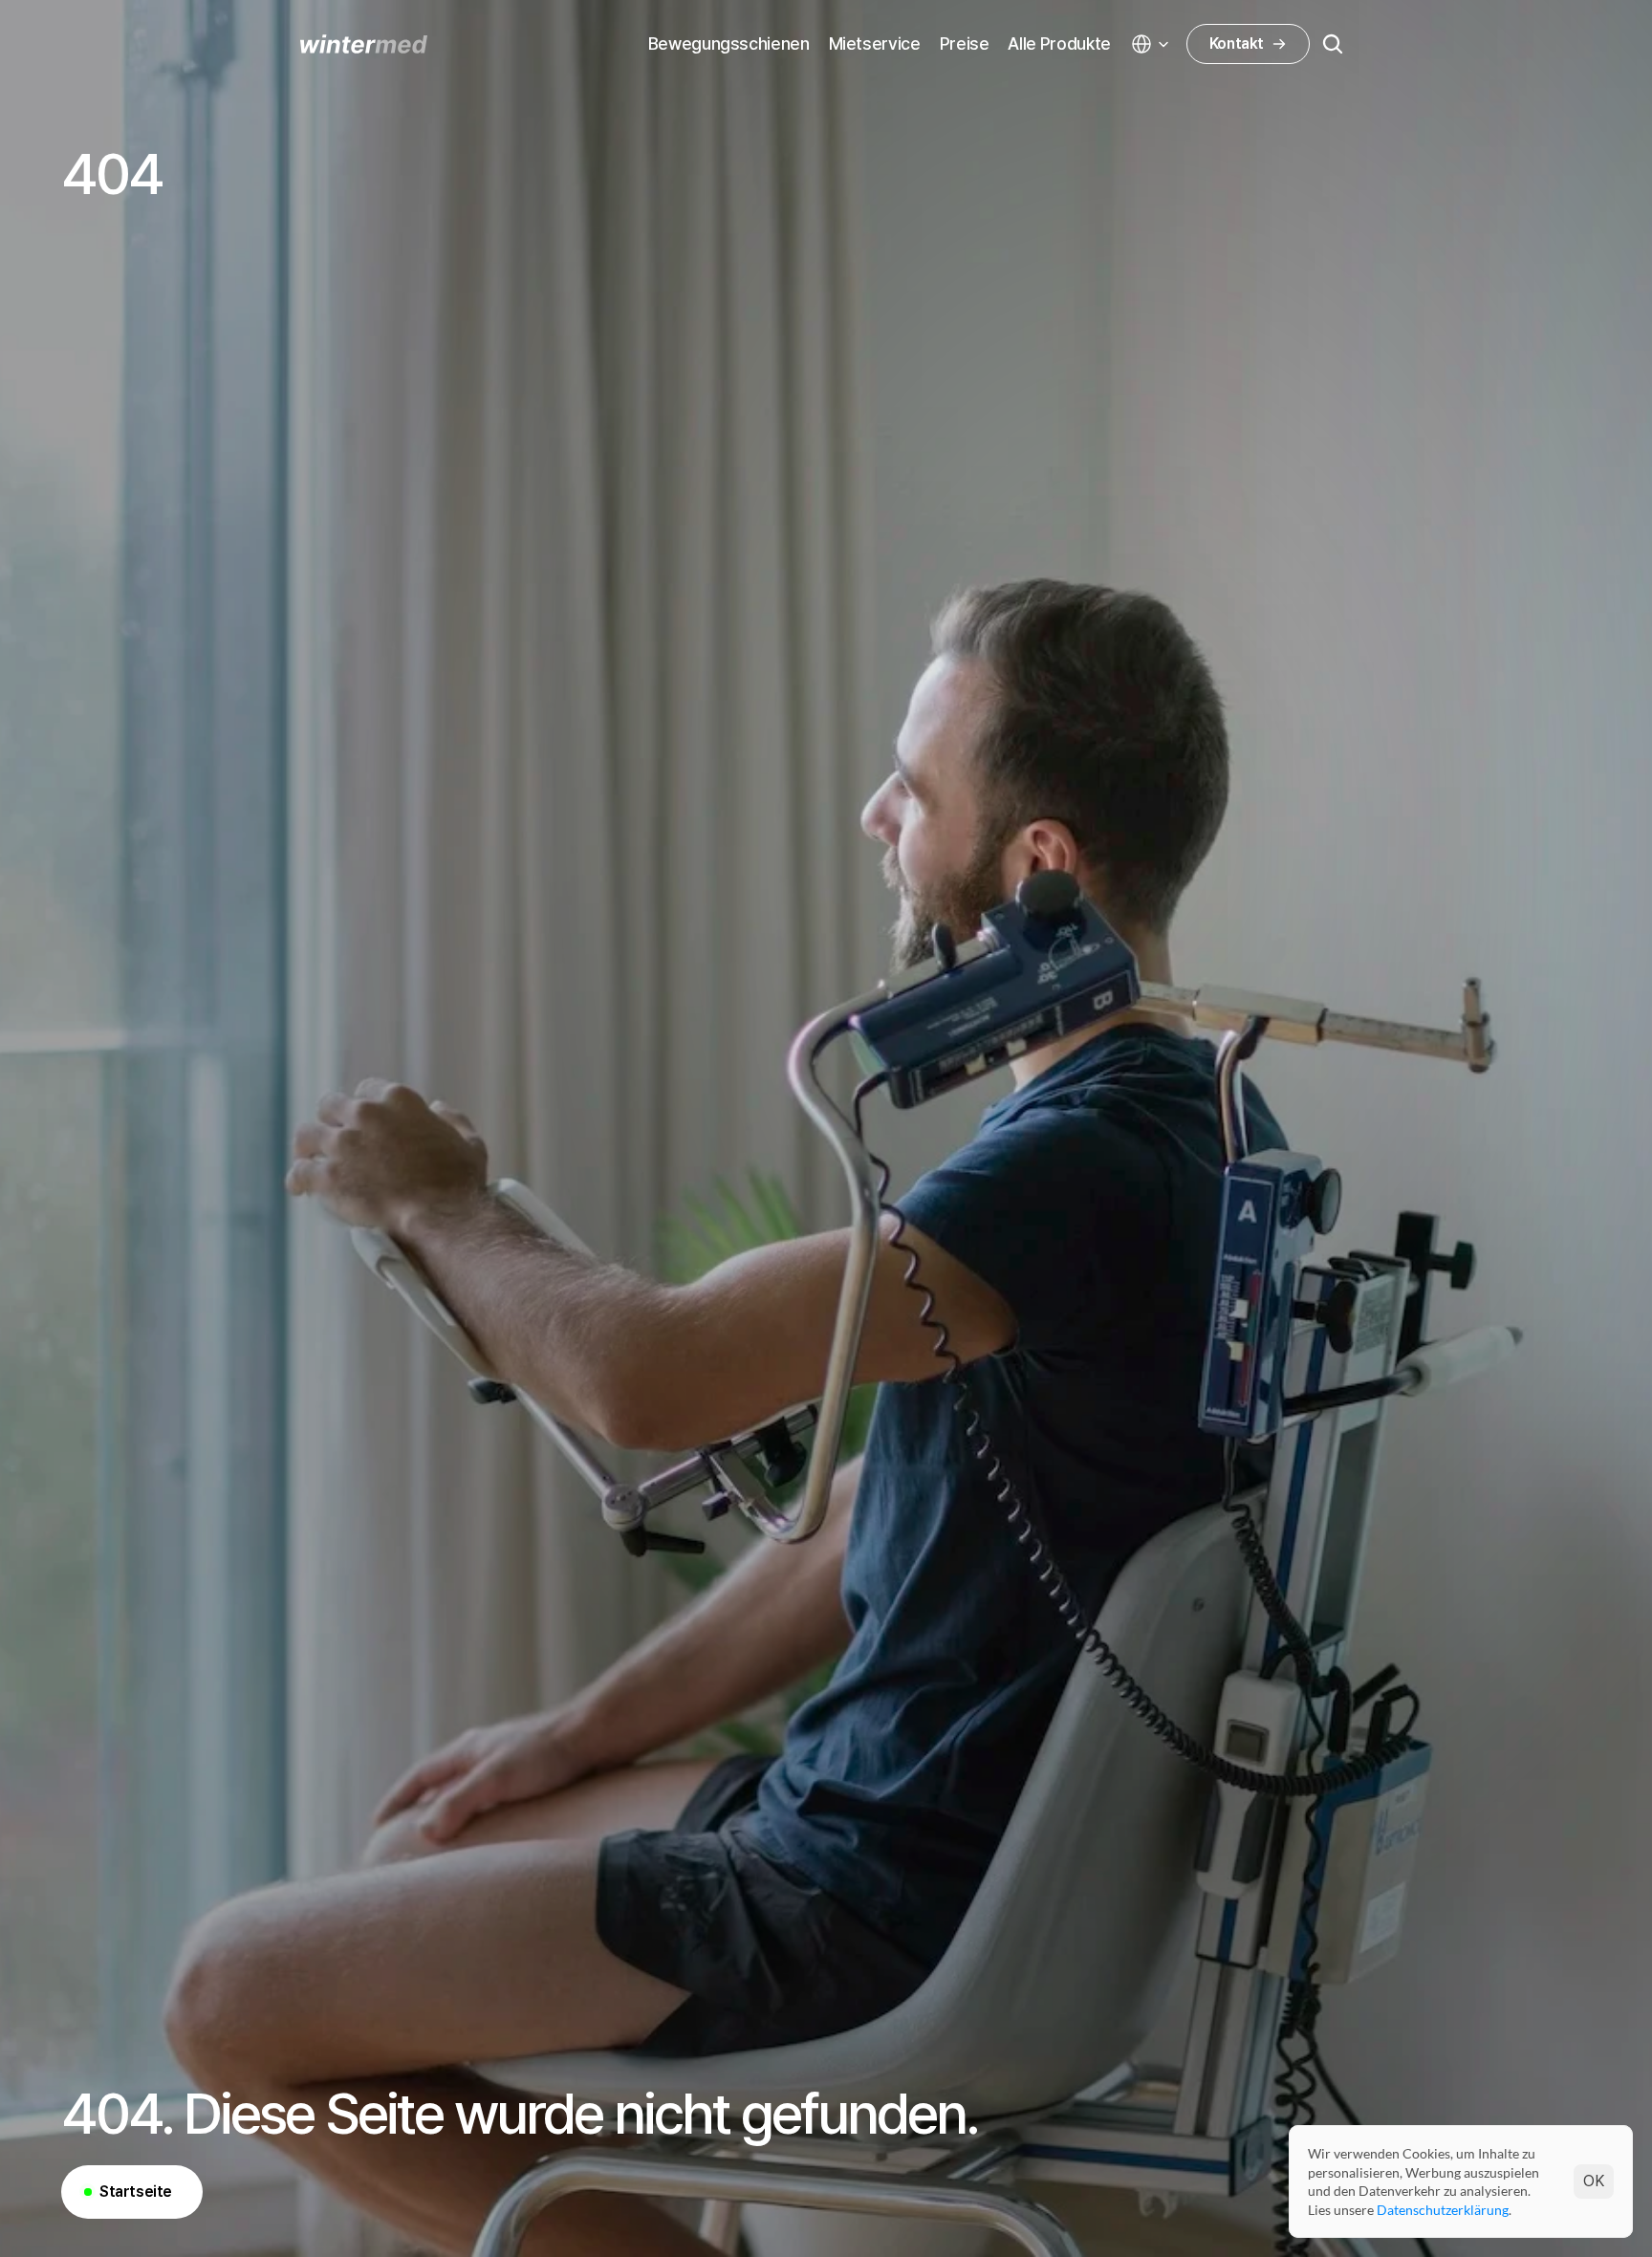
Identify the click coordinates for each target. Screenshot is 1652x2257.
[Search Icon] (1333, 44)
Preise (965, 43)
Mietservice (875, 43)
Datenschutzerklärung (1443, 2209)
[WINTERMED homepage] (364, 44)
